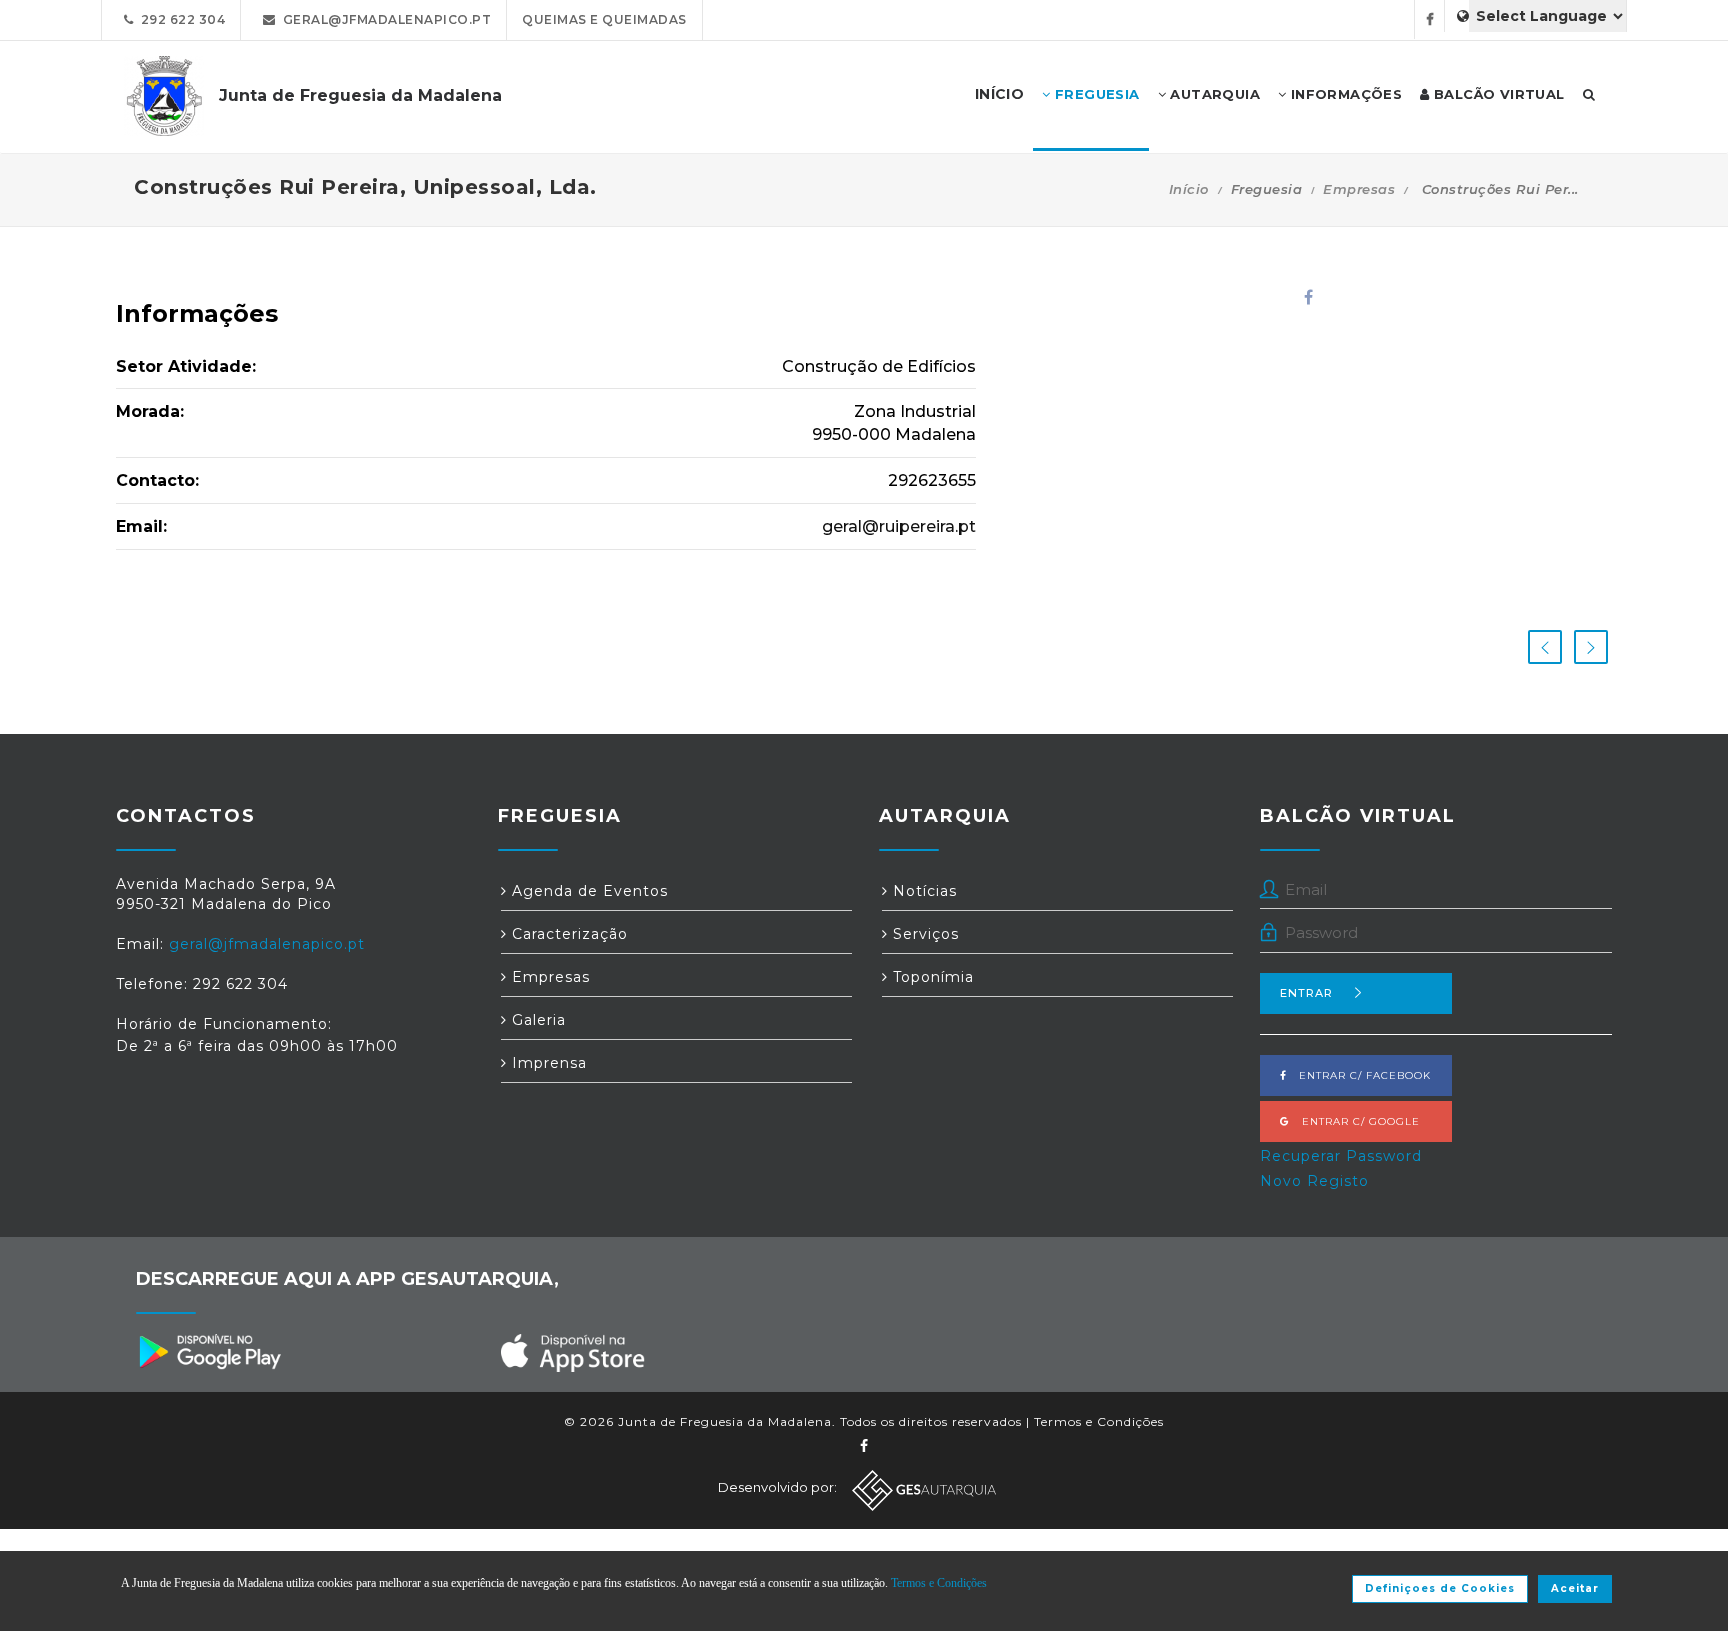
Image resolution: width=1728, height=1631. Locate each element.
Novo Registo (1314, 1181)
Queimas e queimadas (604, 19)
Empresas (1359, 189)
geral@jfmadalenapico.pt (384, 19)
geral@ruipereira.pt (899, 526)
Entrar (1306, 993)
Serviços (923, 934)
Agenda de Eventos (587, 891)
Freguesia (1095, 94)
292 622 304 (180, 19)
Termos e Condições (1099, 1421)
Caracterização (567, 934)
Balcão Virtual (1497, 94)
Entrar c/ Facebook (1359, 1075)
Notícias (922, 891)
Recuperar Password (1341, 1156)
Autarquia (1213, 94)
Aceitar (1575, 1588)
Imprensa (547, 1063)
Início (1189, 189)
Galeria (536, 1020)
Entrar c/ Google (1355, 1121)
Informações (1344, 94)
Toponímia (931, 977)
